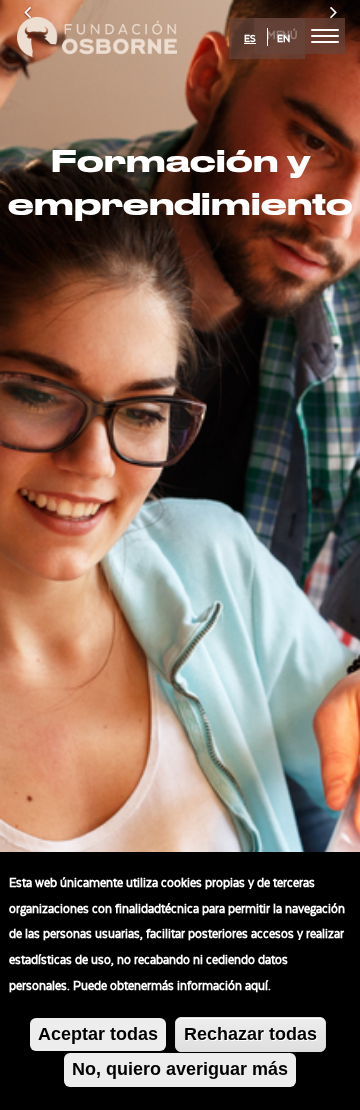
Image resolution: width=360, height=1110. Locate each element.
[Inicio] (97, 34)
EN (283, 39)
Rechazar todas (250, 1034)
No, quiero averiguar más (180, 1069)
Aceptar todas (98, 1034)
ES (250, 39)
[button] (27, 555)
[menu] (325, 36)
